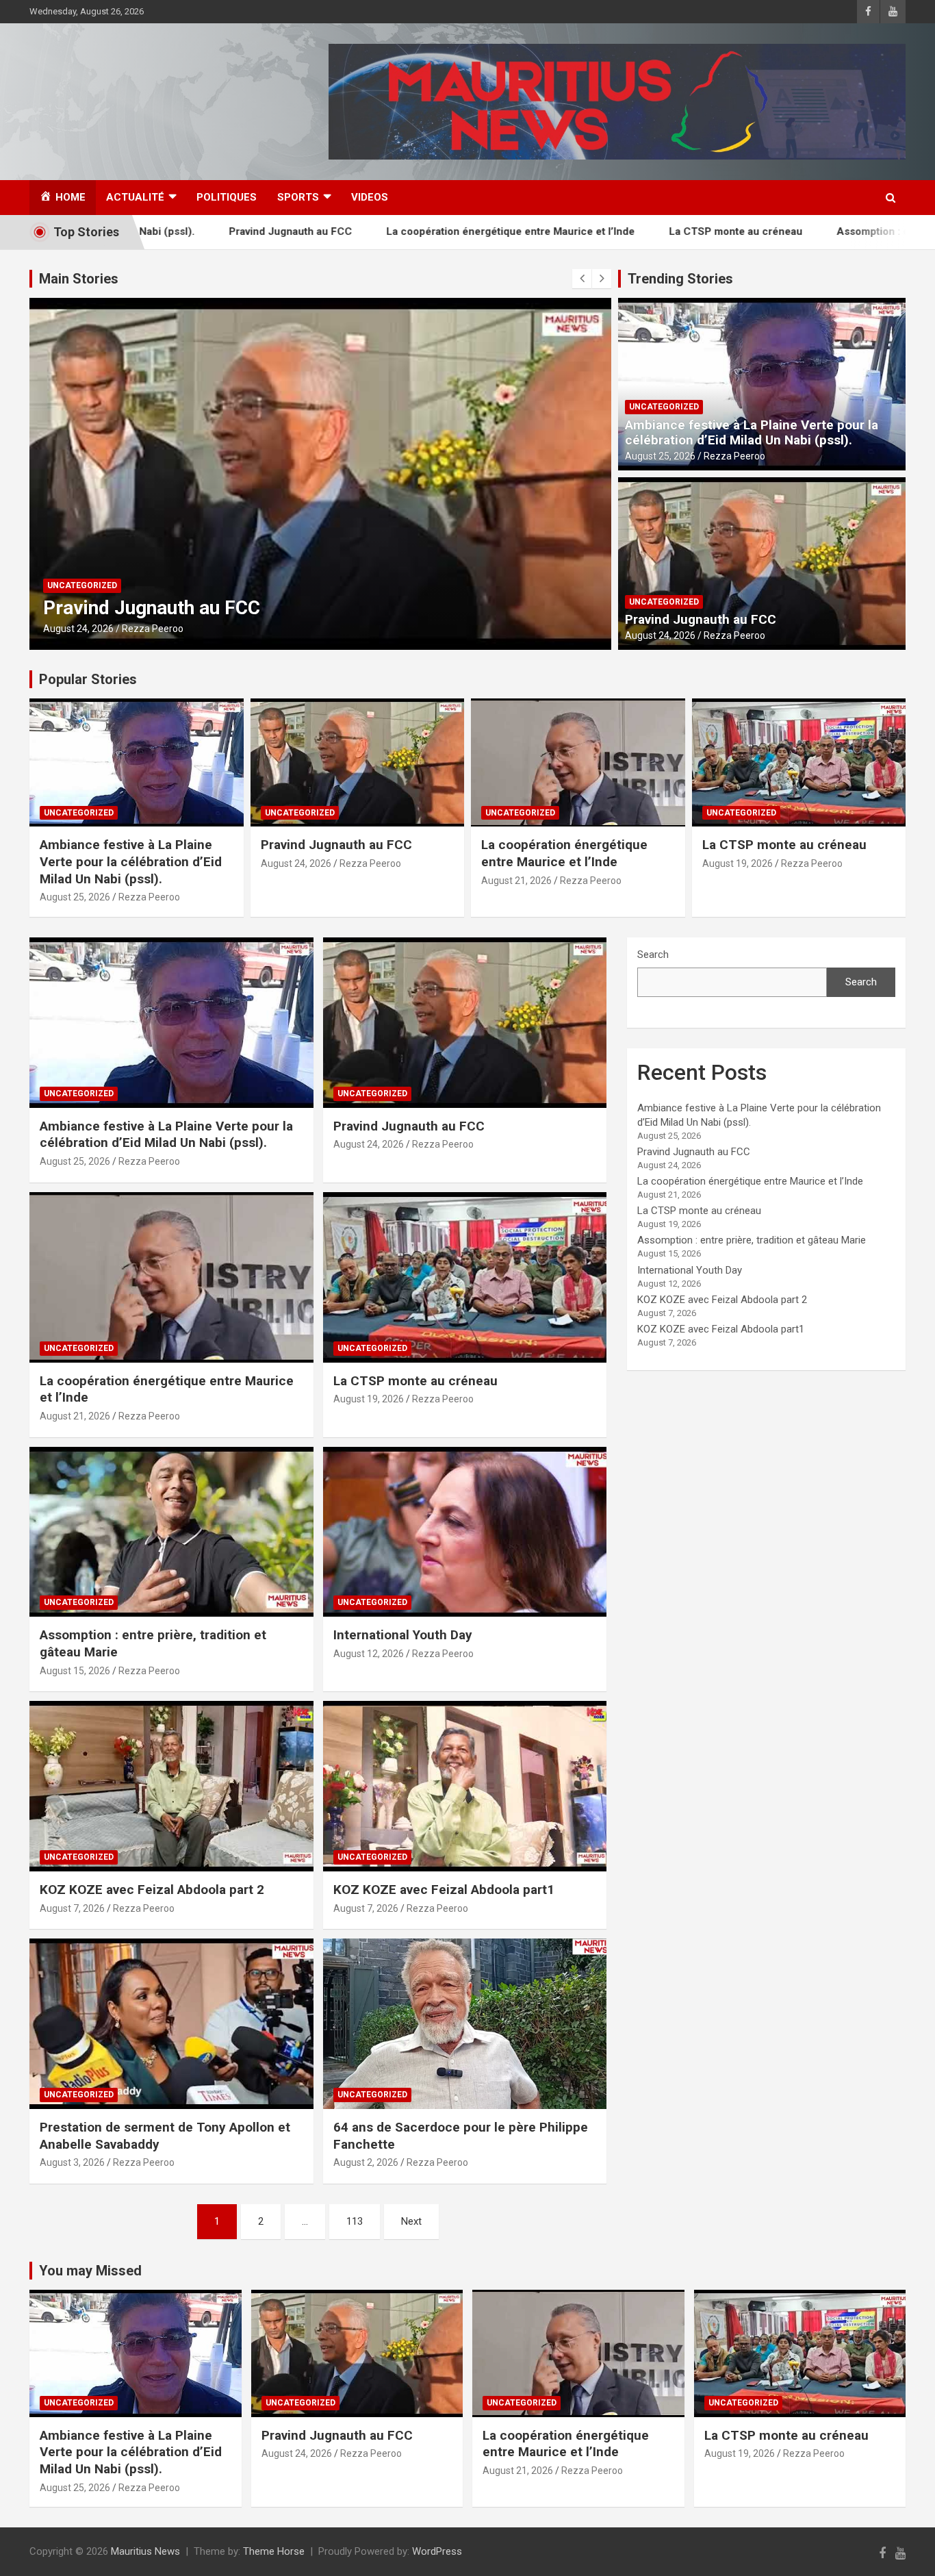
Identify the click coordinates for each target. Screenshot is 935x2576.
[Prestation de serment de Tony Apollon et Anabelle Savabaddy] (171, 2024)
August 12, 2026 (369, 1654)
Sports (298, 197)
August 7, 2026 (72, 1908)
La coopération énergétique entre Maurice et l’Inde (403, 231)
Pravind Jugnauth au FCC (183, 231)
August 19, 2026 (738, 863)
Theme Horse (274, 2551)
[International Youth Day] (464, 1532)
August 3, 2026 (72, 2162)
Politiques (227, 197)
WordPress (437, 2551)
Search (653, 955)
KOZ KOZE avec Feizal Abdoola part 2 (152, 1890)
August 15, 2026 (75, 1671)
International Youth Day (403, 1635)
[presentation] (582, 279)
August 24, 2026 (660, 635)
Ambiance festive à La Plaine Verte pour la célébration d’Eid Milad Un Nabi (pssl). (752, 433)
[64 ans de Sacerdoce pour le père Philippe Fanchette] (464, 2024)
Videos (370, 197)
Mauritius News (145, 2551)
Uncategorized (165, 585)
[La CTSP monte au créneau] (464, 1277)
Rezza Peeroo (235, 629)
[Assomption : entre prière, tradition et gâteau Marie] (171, 1532)
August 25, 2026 (660, 456)
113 (355, 2221)
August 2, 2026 (366, 2162)
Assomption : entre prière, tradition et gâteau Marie (752, 1240)
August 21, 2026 (161, 629)
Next (411, 2221)
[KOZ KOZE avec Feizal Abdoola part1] (464, 1786)
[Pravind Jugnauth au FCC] (464, 1022)
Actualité (135, 197)
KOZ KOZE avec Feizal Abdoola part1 (444, 1890)
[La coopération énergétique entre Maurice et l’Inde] (171, 1277)
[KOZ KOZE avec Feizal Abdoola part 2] (171, 1786)
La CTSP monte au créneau (628, 231)
